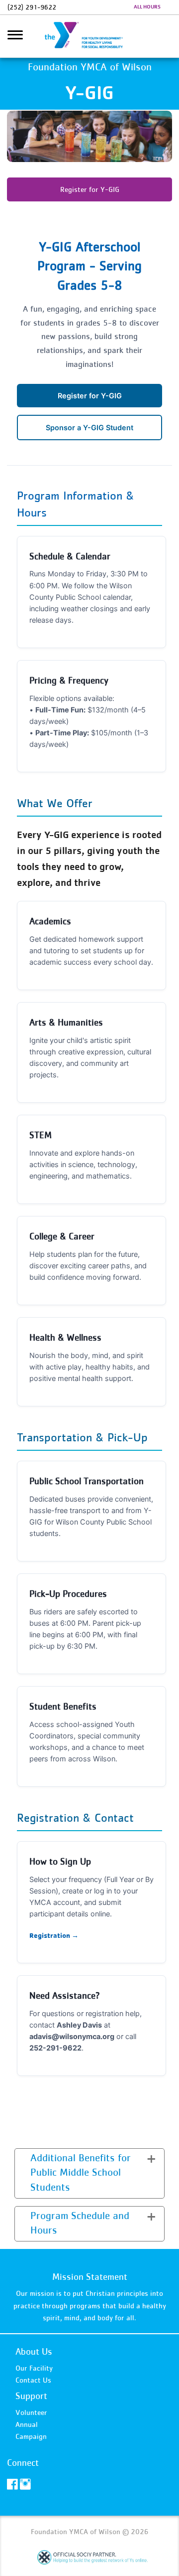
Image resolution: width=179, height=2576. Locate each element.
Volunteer (31, 2412)
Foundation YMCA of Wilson (89, 36)
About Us (34, 2351)
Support (31, 2396)
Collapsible (39, 2157)
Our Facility (34, 2368)
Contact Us (33, 2380)
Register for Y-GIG (90, 189)
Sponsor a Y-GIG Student (89, 428)
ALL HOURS (147, 6)
